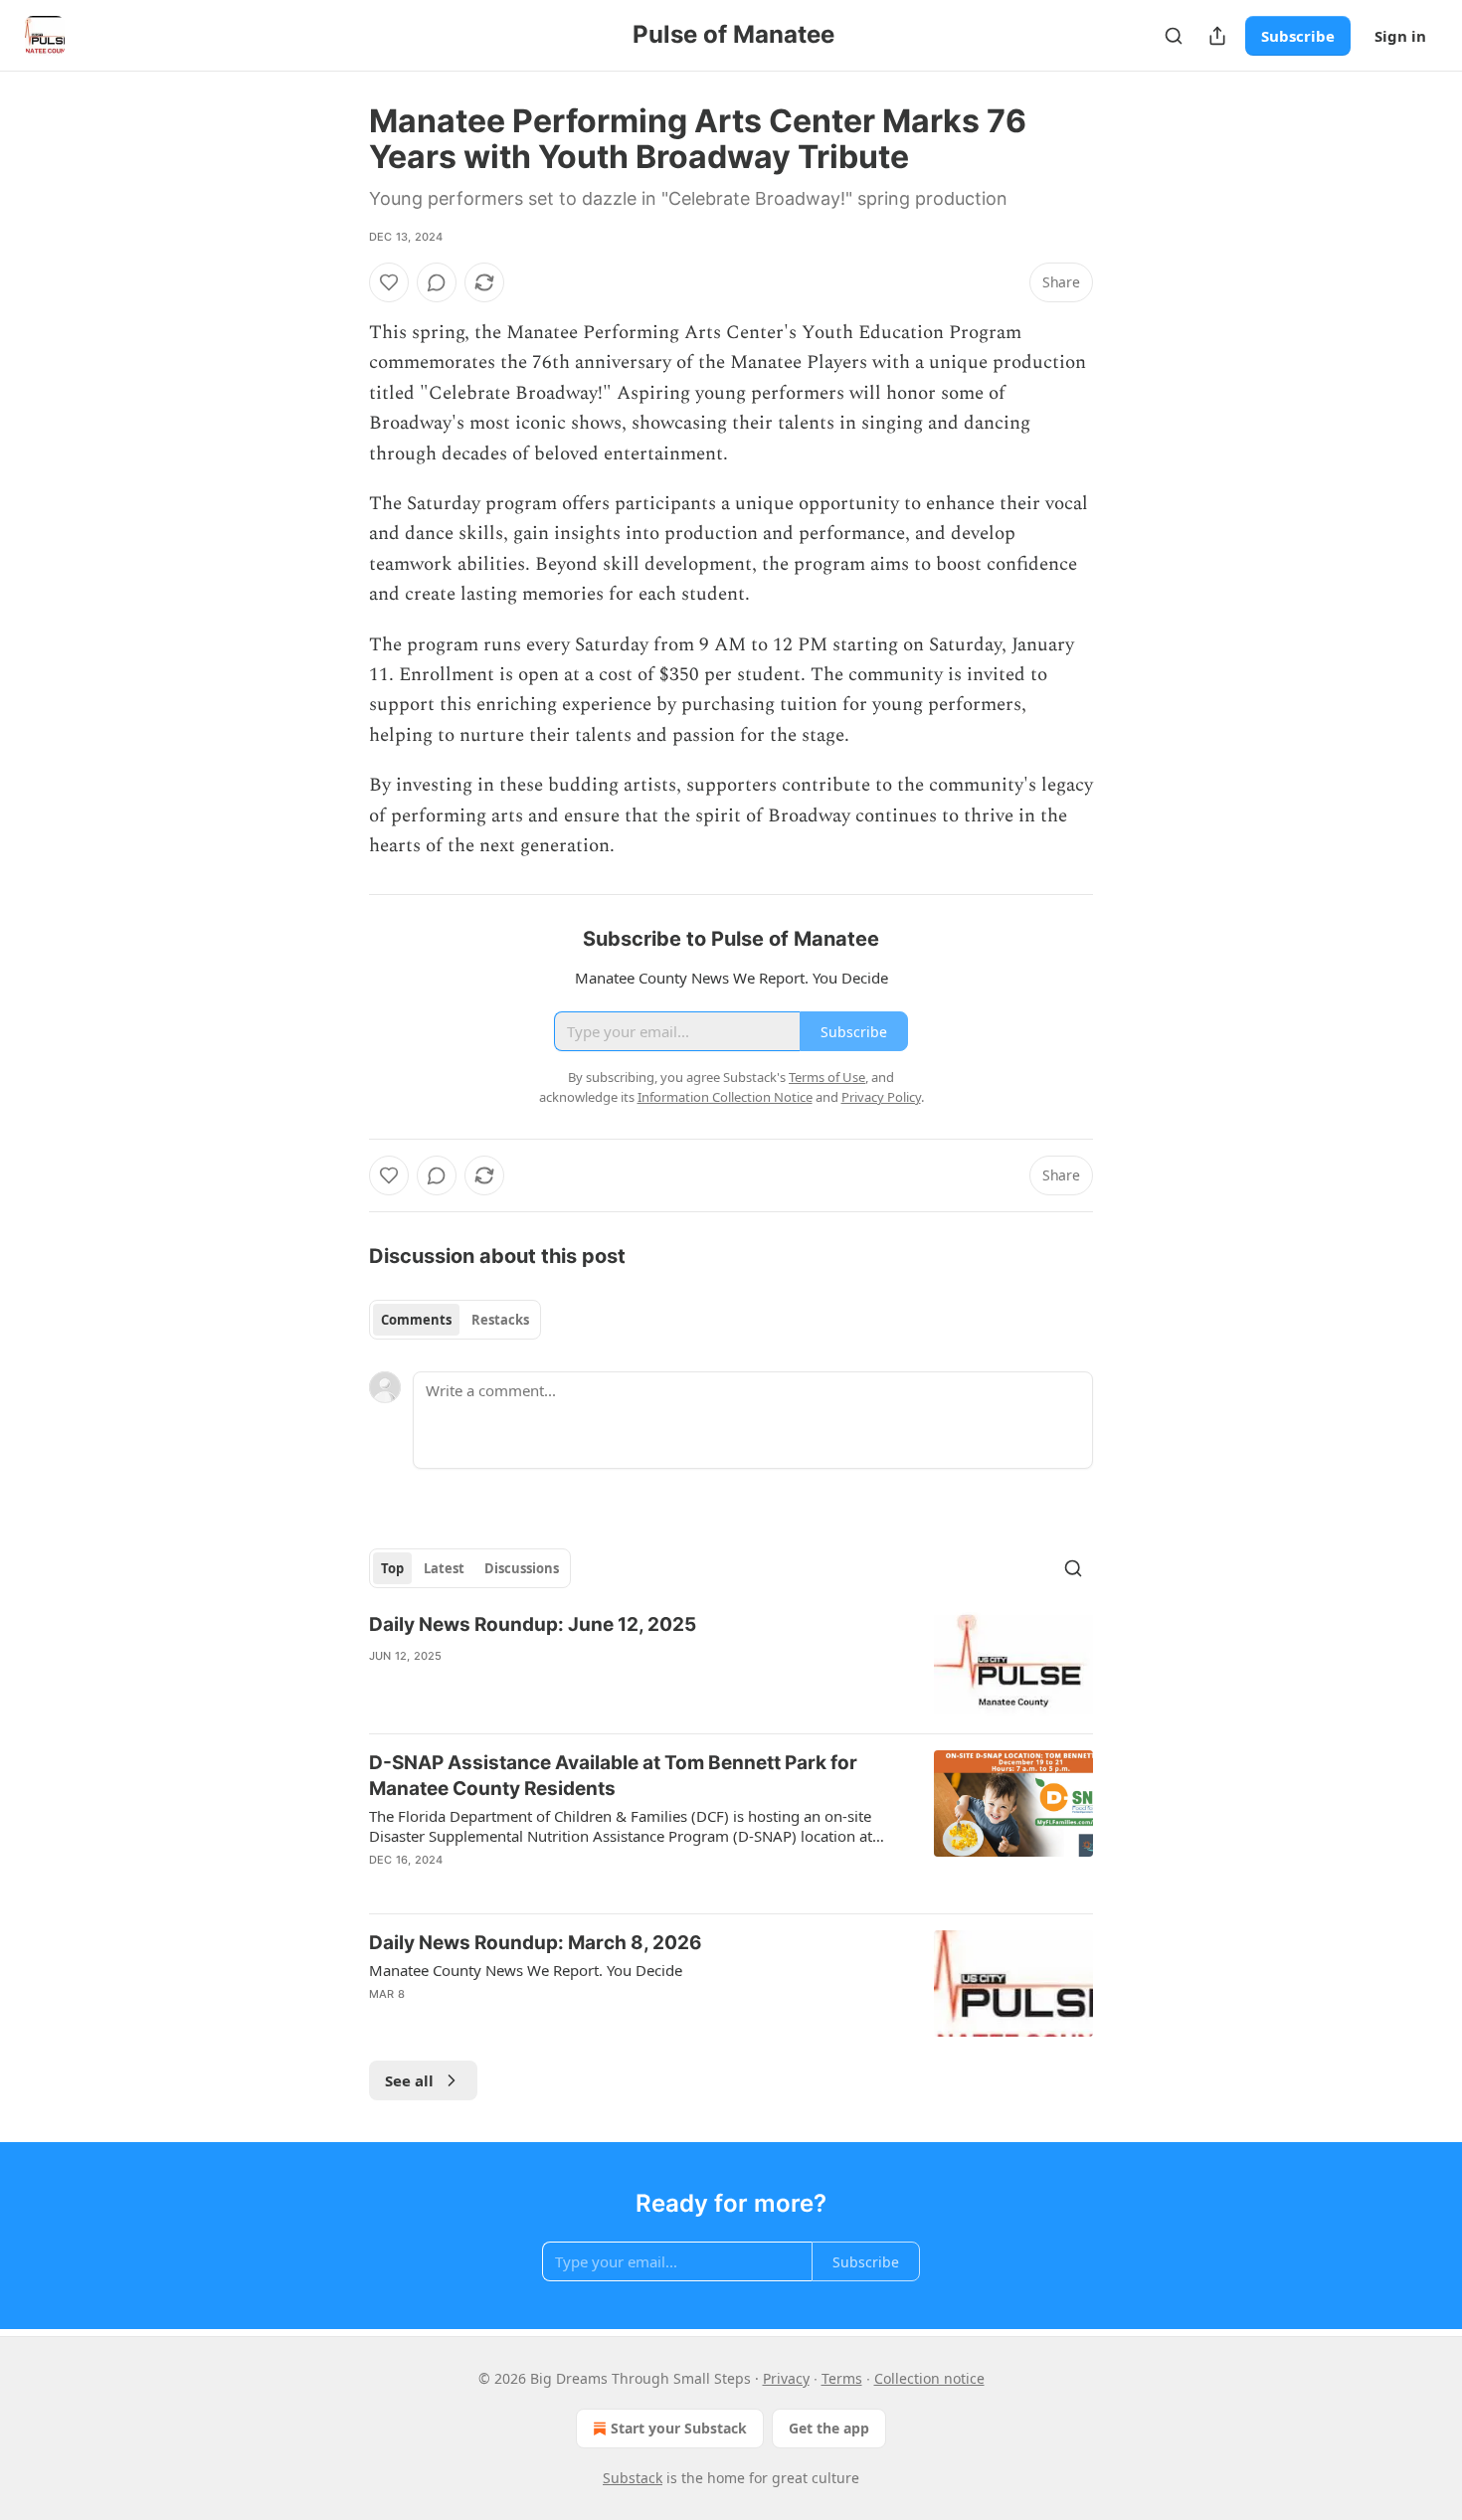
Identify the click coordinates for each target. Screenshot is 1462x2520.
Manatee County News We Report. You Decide (526, 1970)
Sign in (1400, 36)
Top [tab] (392, 1568)
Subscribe (1298, 36)
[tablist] (455, 1320)
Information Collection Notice (725, 1097)
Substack (633, 2478)
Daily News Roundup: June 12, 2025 (533, 1624)
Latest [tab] (444, 1568)
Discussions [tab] (522, 1568)
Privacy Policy (881, 1097)
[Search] (1174, 36)
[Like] (389, 282)
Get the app (829, 2428)
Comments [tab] (416, 1320)
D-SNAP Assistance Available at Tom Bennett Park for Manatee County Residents (613, 1776)
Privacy (786, 2378)
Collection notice (929, 2378)
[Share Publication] (1217, 36)
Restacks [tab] (500, 1320)
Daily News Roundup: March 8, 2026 (536, 1943)
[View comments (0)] (437, 282)
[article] (731, 1665)
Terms (842, 2378)
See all (409, 2080)
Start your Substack (679, 2428)
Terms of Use (827, 1077)
